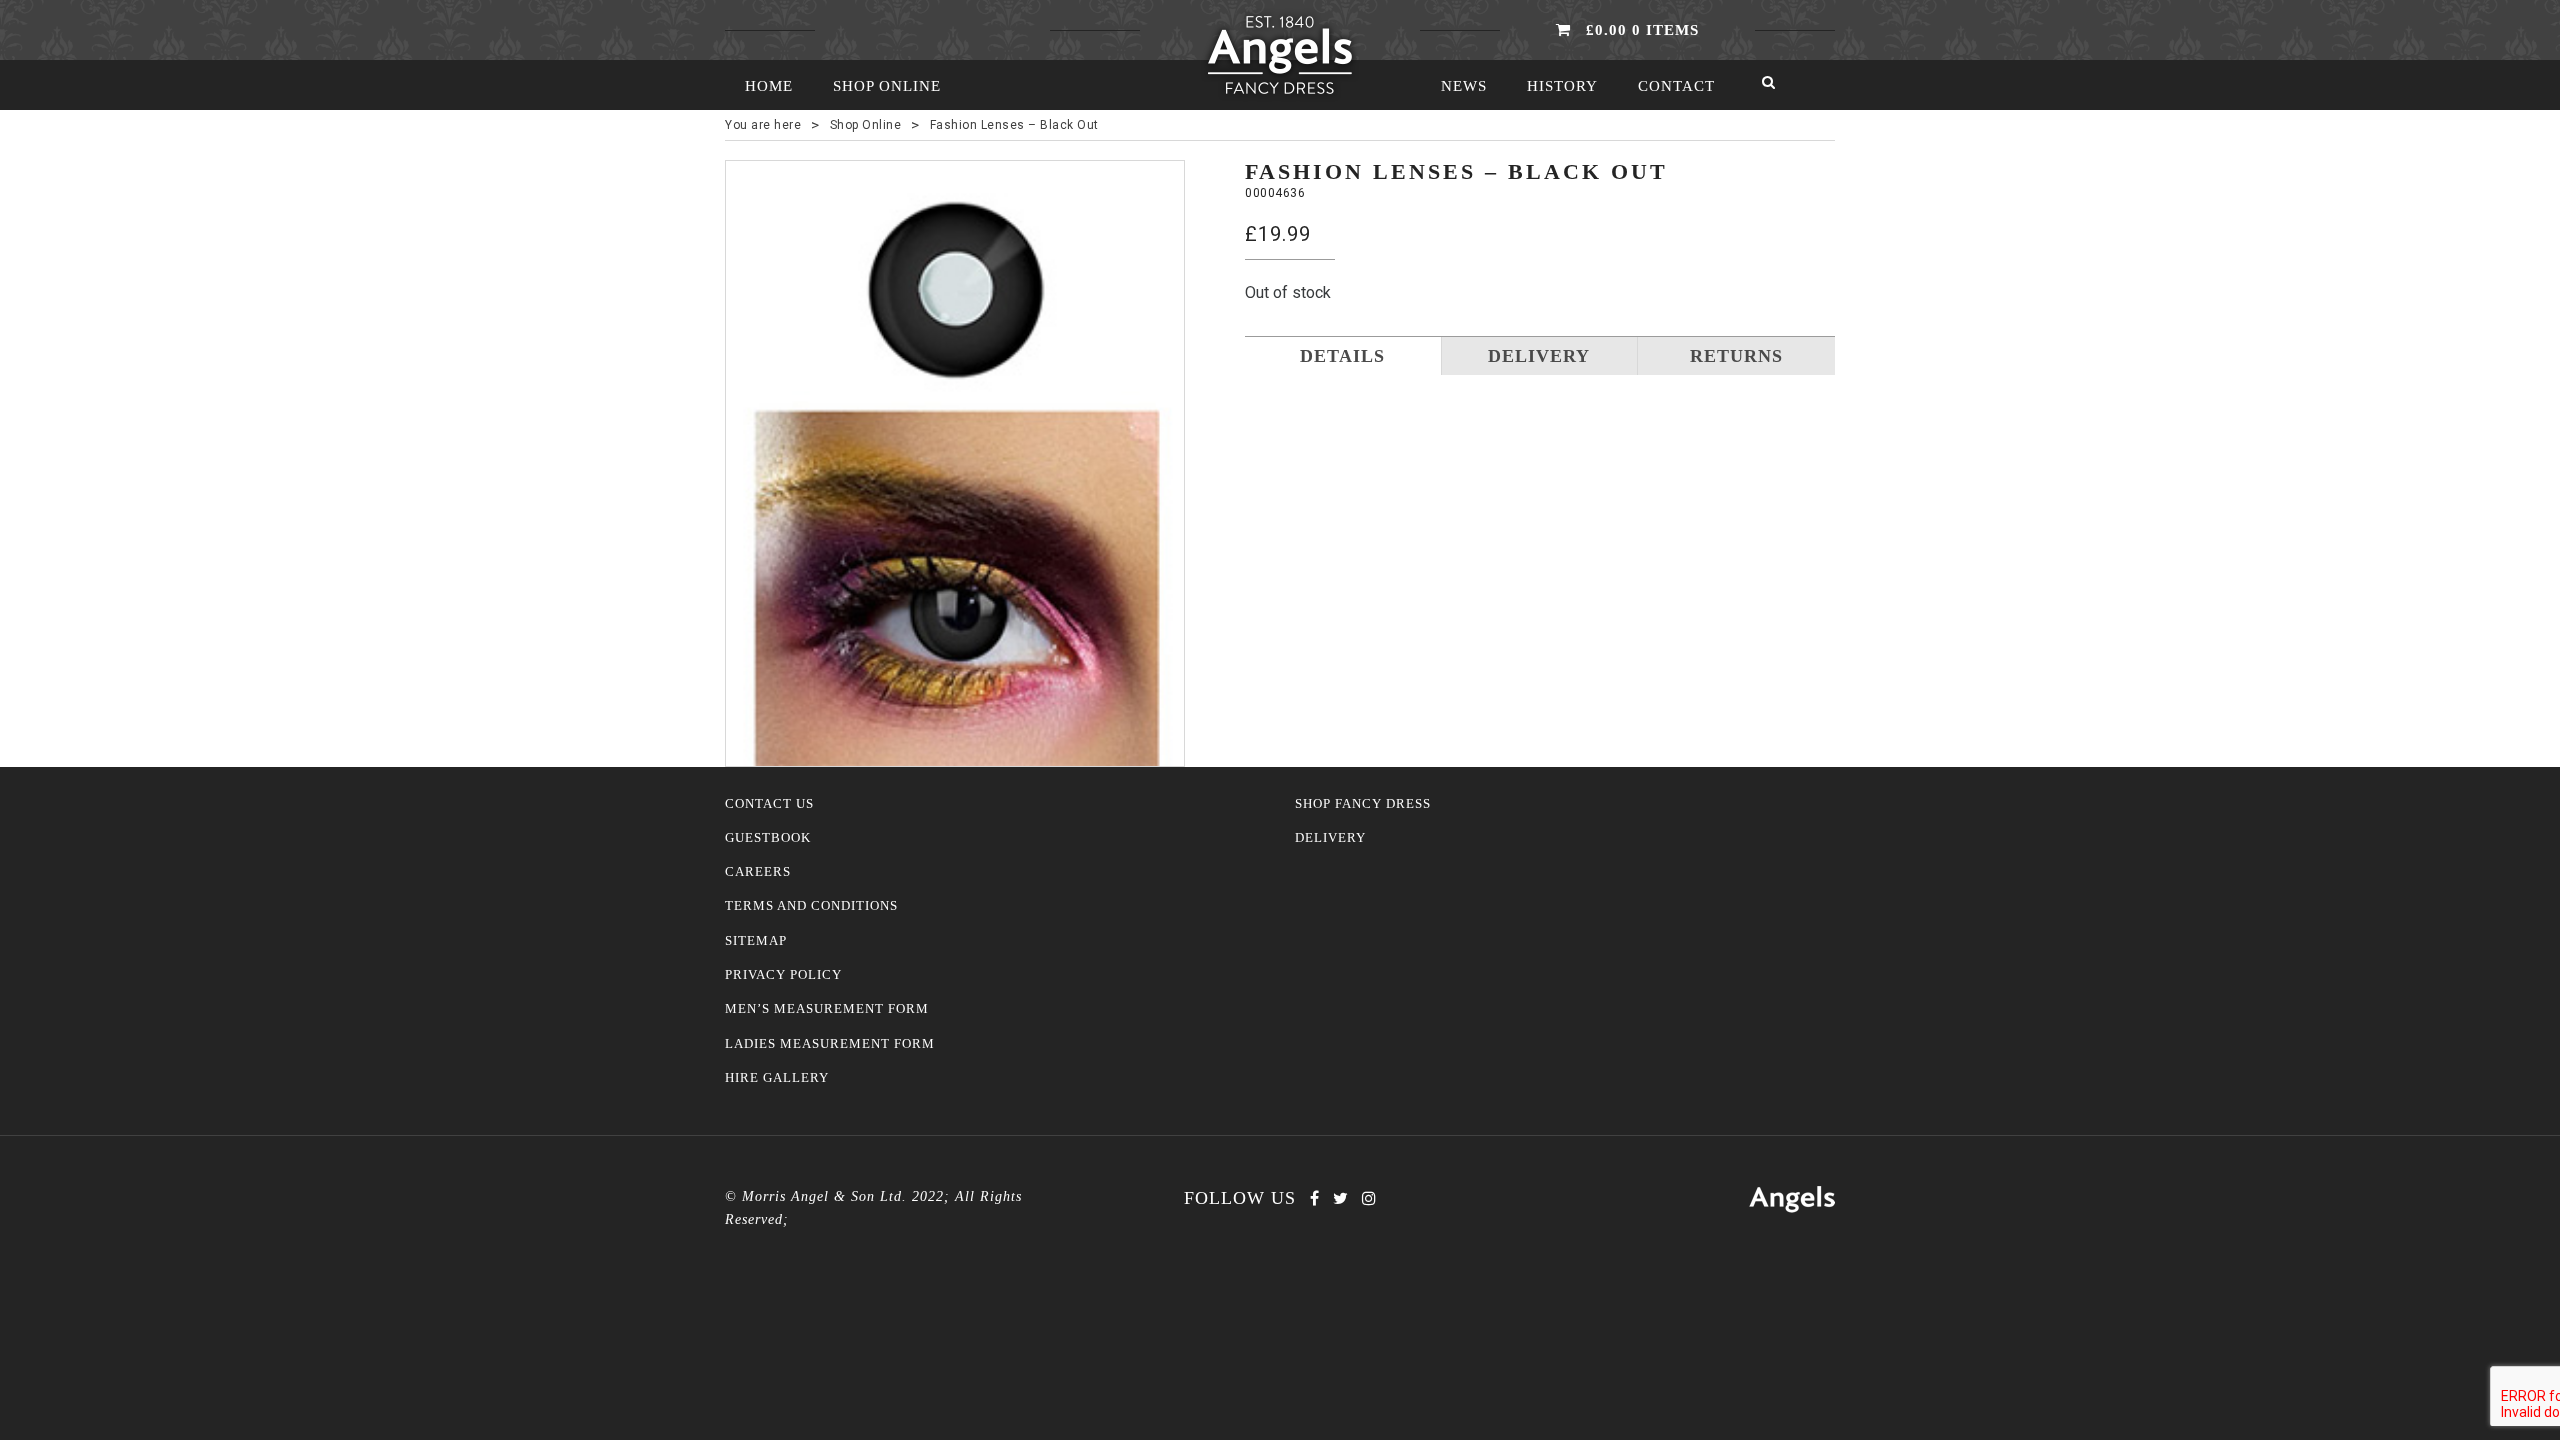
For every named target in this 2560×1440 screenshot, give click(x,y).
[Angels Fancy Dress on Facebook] (1314, 1198)
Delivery (1330, 838)
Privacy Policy (783, 975)
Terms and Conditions (811, 906)
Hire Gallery (777, 1078)
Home (769, 86)
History (1562, 86)
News (1464, 86)
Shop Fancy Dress (1363, 804)
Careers (758, 872)
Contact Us (769, 804)
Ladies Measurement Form (830, 1044)
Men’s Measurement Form (827, 1009)
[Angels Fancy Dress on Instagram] (1369, 1198)
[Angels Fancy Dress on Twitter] (1340, 1198)
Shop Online (887, 86)
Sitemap (756, 941)
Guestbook (768, 838)
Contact (1676, 86)
